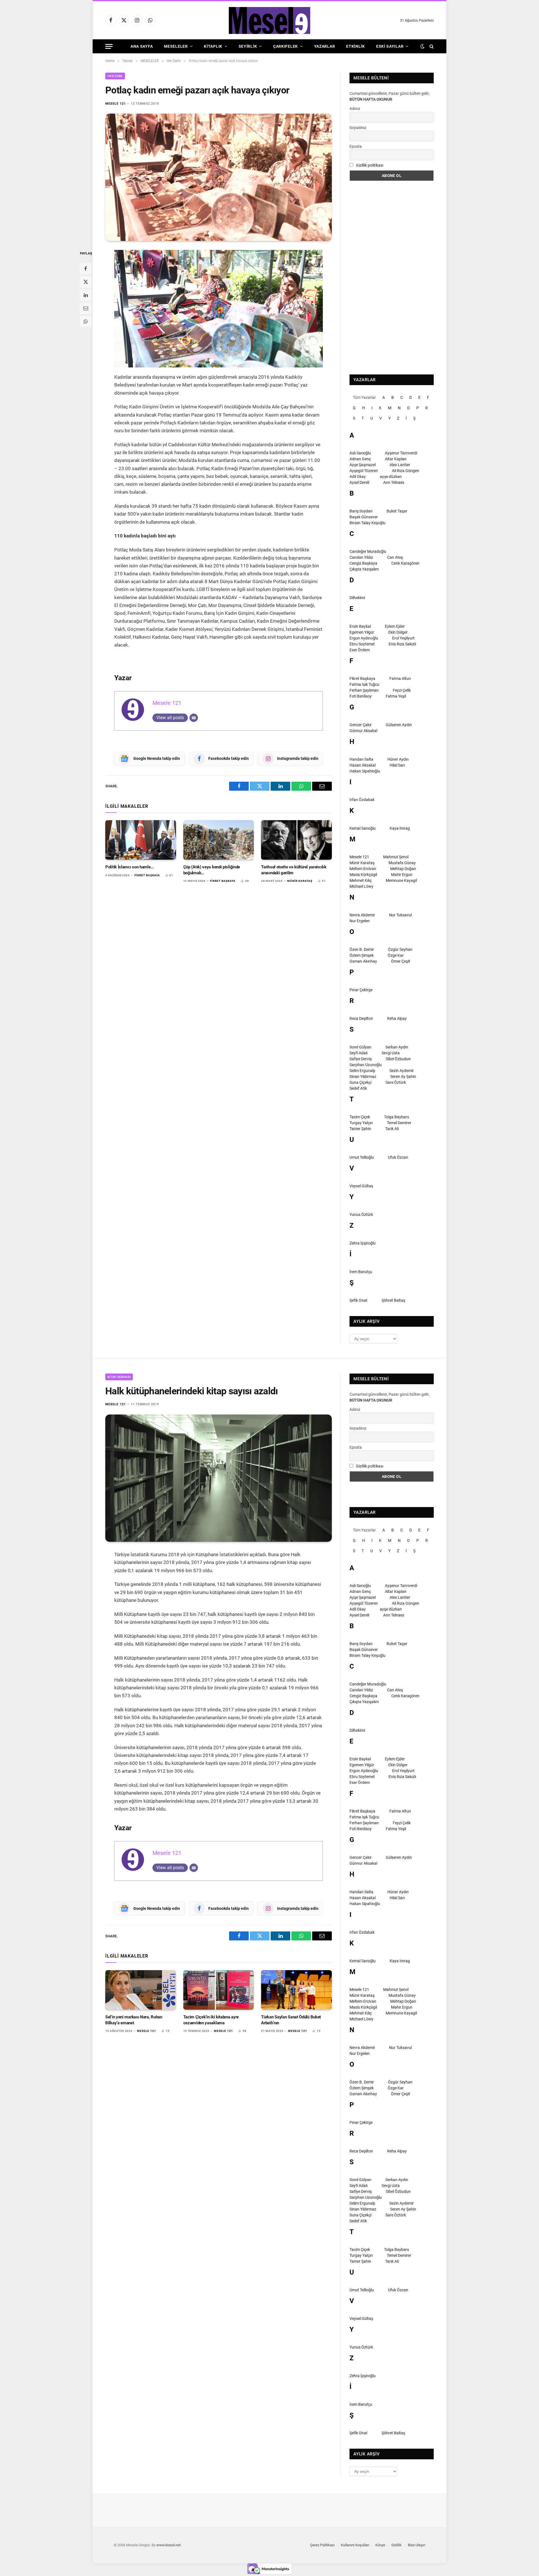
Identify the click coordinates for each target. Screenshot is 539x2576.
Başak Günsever (364, 517)
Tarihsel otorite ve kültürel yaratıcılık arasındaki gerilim (294, 870)
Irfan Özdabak (362, 800)
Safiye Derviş (361, 1059)
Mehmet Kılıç (361, 880)
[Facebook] (86, 269)
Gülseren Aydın (399, 725)
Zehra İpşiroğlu (363, 1243)
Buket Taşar (397, 511)
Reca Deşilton (361, 1018)
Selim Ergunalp (362, 1071)
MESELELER (176, 46)
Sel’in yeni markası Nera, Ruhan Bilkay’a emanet (134, 2020)
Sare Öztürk (396, 1082)
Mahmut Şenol (396, 857)
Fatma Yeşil (396, 696)
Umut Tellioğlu (362, 1157)
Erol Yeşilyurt (403, 638)
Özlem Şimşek (362, 955)
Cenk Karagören (405, 563)
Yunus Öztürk (361, 1215)
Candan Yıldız (361, 557)
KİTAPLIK (213, 46)
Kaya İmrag (400, 828)
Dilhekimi (357, 598)
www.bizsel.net (168, 2545)
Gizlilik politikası (370, 165)
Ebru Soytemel (362, 644)
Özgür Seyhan (400, 949)
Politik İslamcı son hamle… (129, 867)
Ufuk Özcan (398, 1157)
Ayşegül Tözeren (364, 471)
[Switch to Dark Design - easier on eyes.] (422, 46)
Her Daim (115, 76)
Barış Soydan (361, 511)
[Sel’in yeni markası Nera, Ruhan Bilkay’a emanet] (141, 1990)
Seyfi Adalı (358, 1053)
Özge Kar (396, 955)
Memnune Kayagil (401, 880)
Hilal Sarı (397, 765)
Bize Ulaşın (417, 2545)
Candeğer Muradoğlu (368, 551)
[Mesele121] (269, 20)
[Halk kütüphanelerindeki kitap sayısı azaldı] (219, 1478)
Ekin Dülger (398, 632)
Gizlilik (397, 2545)
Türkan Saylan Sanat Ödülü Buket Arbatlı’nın (291, 2020)
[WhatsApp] (86, 321)
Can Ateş (395, 557)
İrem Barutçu (361, 1272)
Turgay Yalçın (361, 1123)
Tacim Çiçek (360, 1117)
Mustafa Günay (402, 863)
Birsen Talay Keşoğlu (367, 523)
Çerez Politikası (322, 2545)
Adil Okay (358, 477)
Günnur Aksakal (363, 731)
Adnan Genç (360, 459)
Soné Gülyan (360, 1047)
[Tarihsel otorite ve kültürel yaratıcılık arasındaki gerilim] (296, 840)
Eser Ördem (360, 650)
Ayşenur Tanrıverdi (401, 453)
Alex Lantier (400, 465)
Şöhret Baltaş (393, 1300)
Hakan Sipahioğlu (365, 771)
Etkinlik (356, 46)
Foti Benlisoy (361, 696)
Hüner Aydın (398, 759)
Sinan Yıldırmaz (363, 1077)
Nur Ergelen (360, 921)
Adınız (355, 109)
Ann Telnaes (394, 482)
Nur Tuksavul (400, 915)
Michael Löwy (361, 886)
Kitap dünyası (119, 1377)
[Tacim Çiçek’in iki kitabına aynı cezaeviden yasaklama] (219, 1990)
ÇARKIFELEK (286, 46)
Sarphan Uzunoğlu (366, 1065)
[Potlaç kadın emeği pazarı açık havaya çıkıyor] (219, 177)
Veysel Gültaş (361, 1186)
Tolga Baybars (397, 1117)
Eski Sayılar (390, 46)
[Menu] (109, 46)
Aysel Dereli (359, 482)
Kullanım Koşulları (355, 2545)
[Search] (431, 46)
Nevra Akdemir (362, 915)
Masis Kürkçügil (363, 875)
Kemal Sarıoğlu (363, 828)
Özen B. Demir (362, 949)
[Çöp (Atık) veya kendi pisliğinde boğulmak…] (219, 840)
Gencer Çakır (361, 725)
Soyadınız (358, 128)
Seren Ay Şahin (403, 1077)
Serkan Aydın (397, 1047)
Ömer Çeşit (401, 961)
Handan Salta (361, 759)
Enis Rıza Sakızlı (402, 644)
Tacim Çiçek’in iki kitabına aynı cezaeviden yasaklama (211, 2020)
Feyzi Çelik (402, 690)
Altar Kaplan (396, 459)
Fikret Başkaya (147, 875)
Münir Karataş (300, 881)
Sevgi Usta (391, 1053)
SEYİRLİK (248, 46)
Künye (380, 2545)
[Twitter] (86, 282)
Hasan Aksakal (363, 765)
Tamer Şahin (360, 1129)
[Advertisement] (392, 278)
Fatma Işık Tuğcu (364, 684)
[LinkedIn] (86, 295)
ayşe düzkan (391, 477)
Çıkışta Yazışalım (364, 569)
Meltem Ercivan (363, 869)
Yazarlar (325, 46)
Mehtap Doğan (403, 869)
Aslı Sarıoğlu (360, 453)
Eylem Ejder (395, 626)
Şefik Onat (358, 1300)
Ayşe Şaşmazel (363, 465)
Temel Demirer (399, 1123)
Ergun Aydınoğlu (364, 638)
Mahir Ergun (402, 875)
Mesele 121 (116, 104)
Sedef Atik (358, 1088)
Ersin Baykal (360, 626)
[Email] (86, 308)
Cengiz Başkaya (363, 563)
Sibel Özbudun (398, 1059)
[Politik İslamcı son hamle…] (141, 840)
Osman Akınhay (363, 961)
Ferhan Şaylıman (364, 690)
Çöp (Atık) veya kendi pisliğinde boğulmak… (212, 870)
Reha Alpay (397, 1018)
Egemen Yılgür (362, 632)
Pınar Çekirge (361, 990)
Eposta (356, 146)
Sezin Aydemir (402, 1071)
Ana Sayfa (142, 46)
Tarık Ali (392, 1129)
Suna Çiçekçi (360, 1082)
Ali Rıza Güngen (406, 471)
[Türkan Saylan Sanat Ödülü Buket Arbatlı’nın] (296, 1990)
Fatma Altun (400, 679)
